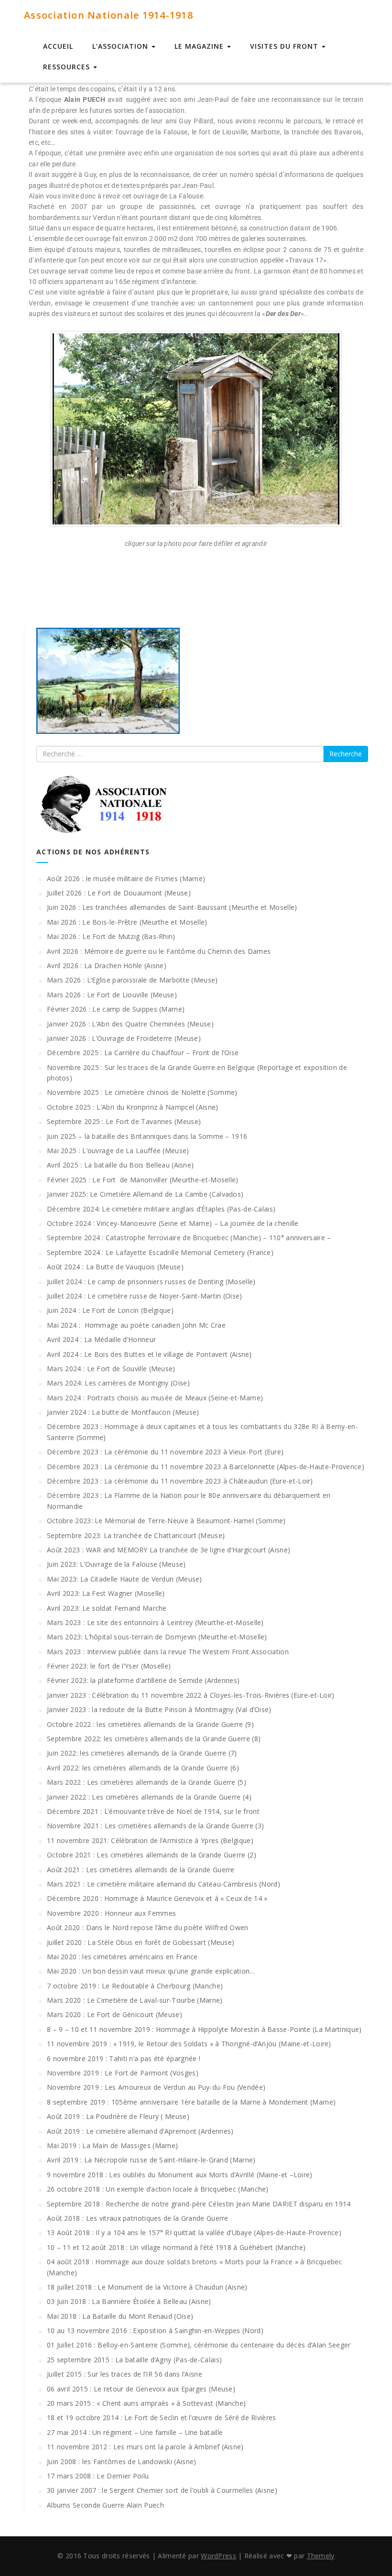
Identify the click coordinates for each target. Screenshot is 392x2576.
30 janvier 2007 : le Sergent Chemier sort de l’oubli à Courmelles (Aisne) (162, 2490)
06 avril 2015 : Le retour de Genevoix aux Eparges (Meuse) (141, 2389)
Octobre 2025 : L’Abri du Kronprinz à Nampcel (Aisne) (133, 1107)
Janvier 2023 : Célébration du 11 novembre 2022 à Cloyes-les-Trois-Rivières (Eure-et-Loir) (191, 1695)
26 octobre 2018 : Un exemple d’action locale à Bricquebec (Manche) (158, 2189)
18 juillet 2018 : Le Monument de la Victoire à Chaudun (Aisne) (147, 2287)
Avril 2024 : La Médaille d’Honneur (101, 1339)
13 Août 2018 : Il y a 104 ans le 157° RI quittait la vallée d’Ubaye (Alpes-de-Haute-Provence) (194, 2232)
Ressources (68, 67)
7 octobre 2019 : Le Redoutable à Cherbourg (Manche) (135, 1986)
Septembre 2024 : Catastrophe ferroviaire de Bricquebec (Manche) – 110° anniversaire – (189, 1238)
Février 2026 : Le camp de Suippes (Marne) (116, 1009)
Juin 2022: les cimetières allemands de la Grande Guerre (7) (142, 1753)
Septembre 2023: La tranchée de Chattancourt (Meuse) (136, 1535)
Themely (321, 2556)
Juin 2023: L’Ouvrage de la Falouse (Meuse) (116, 1564)
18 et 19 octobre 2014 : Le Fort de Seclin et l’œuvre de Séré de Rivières (162, 2418)
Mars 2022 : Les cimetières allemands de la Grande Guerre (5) (147, 1782)
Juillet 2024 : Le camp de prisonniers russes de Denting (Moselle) (151, 1282)
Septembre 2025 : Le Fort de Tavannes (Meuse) (124, 1121)
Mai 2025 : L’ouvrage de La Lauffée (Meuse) (118, 1151)
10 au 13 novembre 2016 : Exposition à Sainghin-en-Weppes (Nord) (155, 2330)
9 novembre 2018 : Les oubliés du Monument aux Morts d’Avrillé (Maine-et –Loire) (180, 2175)
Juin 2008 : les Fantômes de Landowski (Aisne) (122, 2461)
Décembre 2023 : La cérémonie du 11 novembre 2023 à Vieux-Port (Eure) (165, 1452)
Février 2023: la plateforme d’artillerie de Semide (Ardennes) (143, 1680)
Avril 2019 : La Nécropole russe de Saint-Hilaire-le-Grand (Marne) (151, 2160)
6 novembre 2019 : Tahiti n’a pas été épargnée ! (124, 2058)
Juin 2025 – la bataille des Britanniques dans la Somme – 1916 (147, 1136)
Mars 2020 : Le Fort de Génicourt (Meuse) (114, 2014)
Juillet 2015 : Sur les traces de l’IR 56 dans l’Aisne (125, 2374)
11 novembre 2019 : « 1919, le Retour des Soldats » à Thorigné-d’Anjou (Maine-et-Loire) (189, 2044)
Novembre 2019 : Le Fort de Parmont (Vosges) (123, 2073)
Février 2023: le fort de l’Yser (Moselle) (109, 1666)
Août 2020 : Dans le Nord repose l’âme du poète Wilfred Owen (148, 1927)
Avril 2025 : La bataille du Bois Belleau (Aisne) (120, 1165)
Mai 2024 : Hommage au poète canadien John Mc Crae (136, 1325)
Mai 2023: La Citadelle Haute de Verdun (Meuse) (125, 1579)
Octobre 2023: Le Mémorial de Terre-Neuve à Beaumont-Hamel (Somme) (166, 1521)
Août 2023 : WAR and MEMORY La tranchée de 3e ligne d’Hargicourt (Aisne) (169, 1550)
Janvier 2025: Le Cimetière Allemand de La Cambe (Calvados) (145, 1194)
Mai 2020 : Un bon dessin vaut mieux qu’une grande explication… (151, 1971)
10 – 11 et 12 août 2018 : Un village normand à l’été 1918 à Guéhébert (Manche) (176, 2247)
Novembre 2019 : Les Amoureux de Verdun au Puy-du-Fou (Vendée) (156, 2087)
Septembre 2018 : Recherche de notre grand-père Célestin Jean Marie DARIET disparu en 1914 (199, 2204)
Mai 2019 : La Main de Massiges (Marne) (112, 2145)
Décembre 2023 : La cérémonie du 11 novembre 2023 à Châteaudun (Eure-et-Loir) (180, 1481)
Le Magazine (200, 46)
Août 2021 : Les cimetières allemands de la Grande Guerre (141, 1870)
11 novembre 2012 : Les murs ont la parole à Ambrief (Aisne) (145, 2447)
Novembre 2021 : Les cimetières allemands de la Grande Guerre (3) (155, 1826)
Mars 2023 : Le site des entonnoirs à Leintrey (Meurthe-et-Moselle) (155, 1622)
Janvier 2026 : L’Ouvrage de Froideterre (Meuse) (124, 1038)
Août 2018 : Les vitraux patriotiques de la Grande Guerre (138, 2218)
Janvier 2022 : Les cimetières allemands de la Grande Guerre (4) (149, 1797)
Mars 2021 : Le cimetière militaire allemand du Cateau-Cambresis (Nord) (163, 1884)
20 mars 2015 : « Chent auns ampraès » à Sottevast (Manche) (146, 2403)
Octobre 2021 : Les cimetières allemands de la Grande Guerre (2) (152, 1855)
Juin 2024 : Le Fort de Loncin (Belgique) (110, 1310)
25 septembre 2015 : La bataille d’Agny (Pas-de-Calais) (134, 2360)
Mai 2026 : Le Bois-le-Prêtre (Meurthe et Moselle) (127, 922)
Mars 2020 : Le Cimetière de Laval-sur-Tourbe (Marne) (135, 2000)
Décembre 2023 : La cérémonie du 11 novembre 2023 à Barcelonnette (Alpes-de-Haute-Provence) (206, 1467)
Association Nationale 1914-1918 (109, 15)
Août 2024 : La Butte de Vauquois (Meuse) (115, 1267)
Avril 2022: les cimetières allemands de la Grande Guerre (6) (143, 1768)
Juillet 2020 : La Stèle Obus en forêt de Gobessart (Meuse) (141, 1942)
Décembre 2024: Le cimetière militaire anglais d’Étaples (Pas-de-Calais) (161, 1209)
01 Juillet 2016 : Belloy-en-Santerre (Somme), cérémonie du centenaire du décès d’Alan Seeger (199, 2345)
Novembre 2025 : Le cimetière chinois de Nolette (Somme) (142, 1092)
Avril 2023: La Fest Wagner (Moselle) (106, 1593)
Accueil (58, 46)
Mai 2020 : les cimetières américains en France (122, 1957)
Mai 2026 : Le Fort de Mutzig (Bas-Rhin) (111, 936)
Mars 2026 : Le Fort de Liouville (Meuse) (112, 995)
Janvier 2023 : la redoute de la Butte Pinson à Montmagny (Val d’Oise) (159, 1709)
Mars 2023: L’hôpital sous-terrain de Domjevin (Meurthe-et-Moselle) (157, 1637)
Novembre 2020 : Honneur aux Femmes (111, 1913)
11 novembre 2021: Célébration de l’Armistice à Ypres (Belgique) (150, 1840)
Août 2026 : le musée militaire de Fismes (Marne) (126, 879)
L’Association (121, 46)
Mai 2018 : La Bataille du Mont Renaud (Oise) (120, 2316)
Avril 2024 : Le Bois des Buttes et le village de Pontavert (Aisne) (149, 1354)
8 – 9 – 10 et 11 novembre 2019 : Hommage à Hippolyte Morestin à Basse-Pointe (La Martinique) (204, 2029)
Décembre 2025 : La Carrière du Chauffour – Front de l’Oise (143, 1053)
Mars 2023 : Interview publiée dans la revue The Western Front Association (168, 1652)
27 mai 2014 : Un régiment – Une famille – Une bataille (135, 2432)
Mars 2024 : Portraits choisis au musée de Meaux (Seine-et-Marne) (155, 1398)
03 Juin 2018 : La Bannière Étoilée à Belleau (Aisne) (129, 2301)
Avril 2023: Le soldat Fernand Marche (107, 1608)
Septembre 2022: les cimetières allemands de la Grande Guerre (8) (154, 1739)
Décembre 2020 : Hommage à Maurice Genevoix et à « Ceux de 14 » (157, 1898)
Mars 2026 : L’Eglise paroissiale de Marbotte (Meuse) (132, 980)
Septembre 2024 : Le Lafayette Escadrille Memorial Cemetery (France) (160, 1252)
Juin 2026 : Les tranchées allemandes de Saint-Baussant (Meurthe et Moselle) (172, 907)
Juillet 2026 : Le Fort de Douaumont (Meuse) (119, 893)
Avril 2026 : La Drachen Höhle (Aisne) (107, 966)
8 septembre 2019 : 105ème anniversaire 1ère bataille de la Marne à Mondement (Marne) (191, 2102)
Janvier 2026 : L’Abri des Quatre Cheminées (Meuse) (130, 1024)
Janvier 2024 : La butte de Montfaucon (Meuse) (123, 1412)
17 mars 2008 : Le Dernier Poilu (98, 2476)
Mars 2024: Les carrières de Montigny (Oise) (118, 1383)
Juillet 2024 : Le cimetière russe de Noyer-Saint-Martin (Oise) (145, 1296)
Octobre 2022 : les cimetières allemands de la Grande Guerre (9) (150, 1724)
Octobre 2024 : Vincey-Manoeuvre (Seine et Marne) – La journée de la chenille (173, 1223)
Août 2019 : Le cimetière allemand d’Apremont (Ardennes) (140, 2131)
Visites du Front (285, 46)
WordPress (218, 2556)
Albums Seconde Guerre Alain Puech (105, 2505)
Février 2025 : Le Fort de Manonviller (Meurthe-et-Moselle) (143, 1180)
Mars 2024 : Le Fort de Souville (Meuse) (111, 1369)
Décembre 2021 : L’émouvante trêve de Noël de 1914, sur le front (153, 1811)
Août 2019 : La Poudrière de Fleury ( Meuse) (118, 2116)
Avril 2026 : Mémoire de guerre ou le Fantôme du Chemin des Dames (159, 951)
